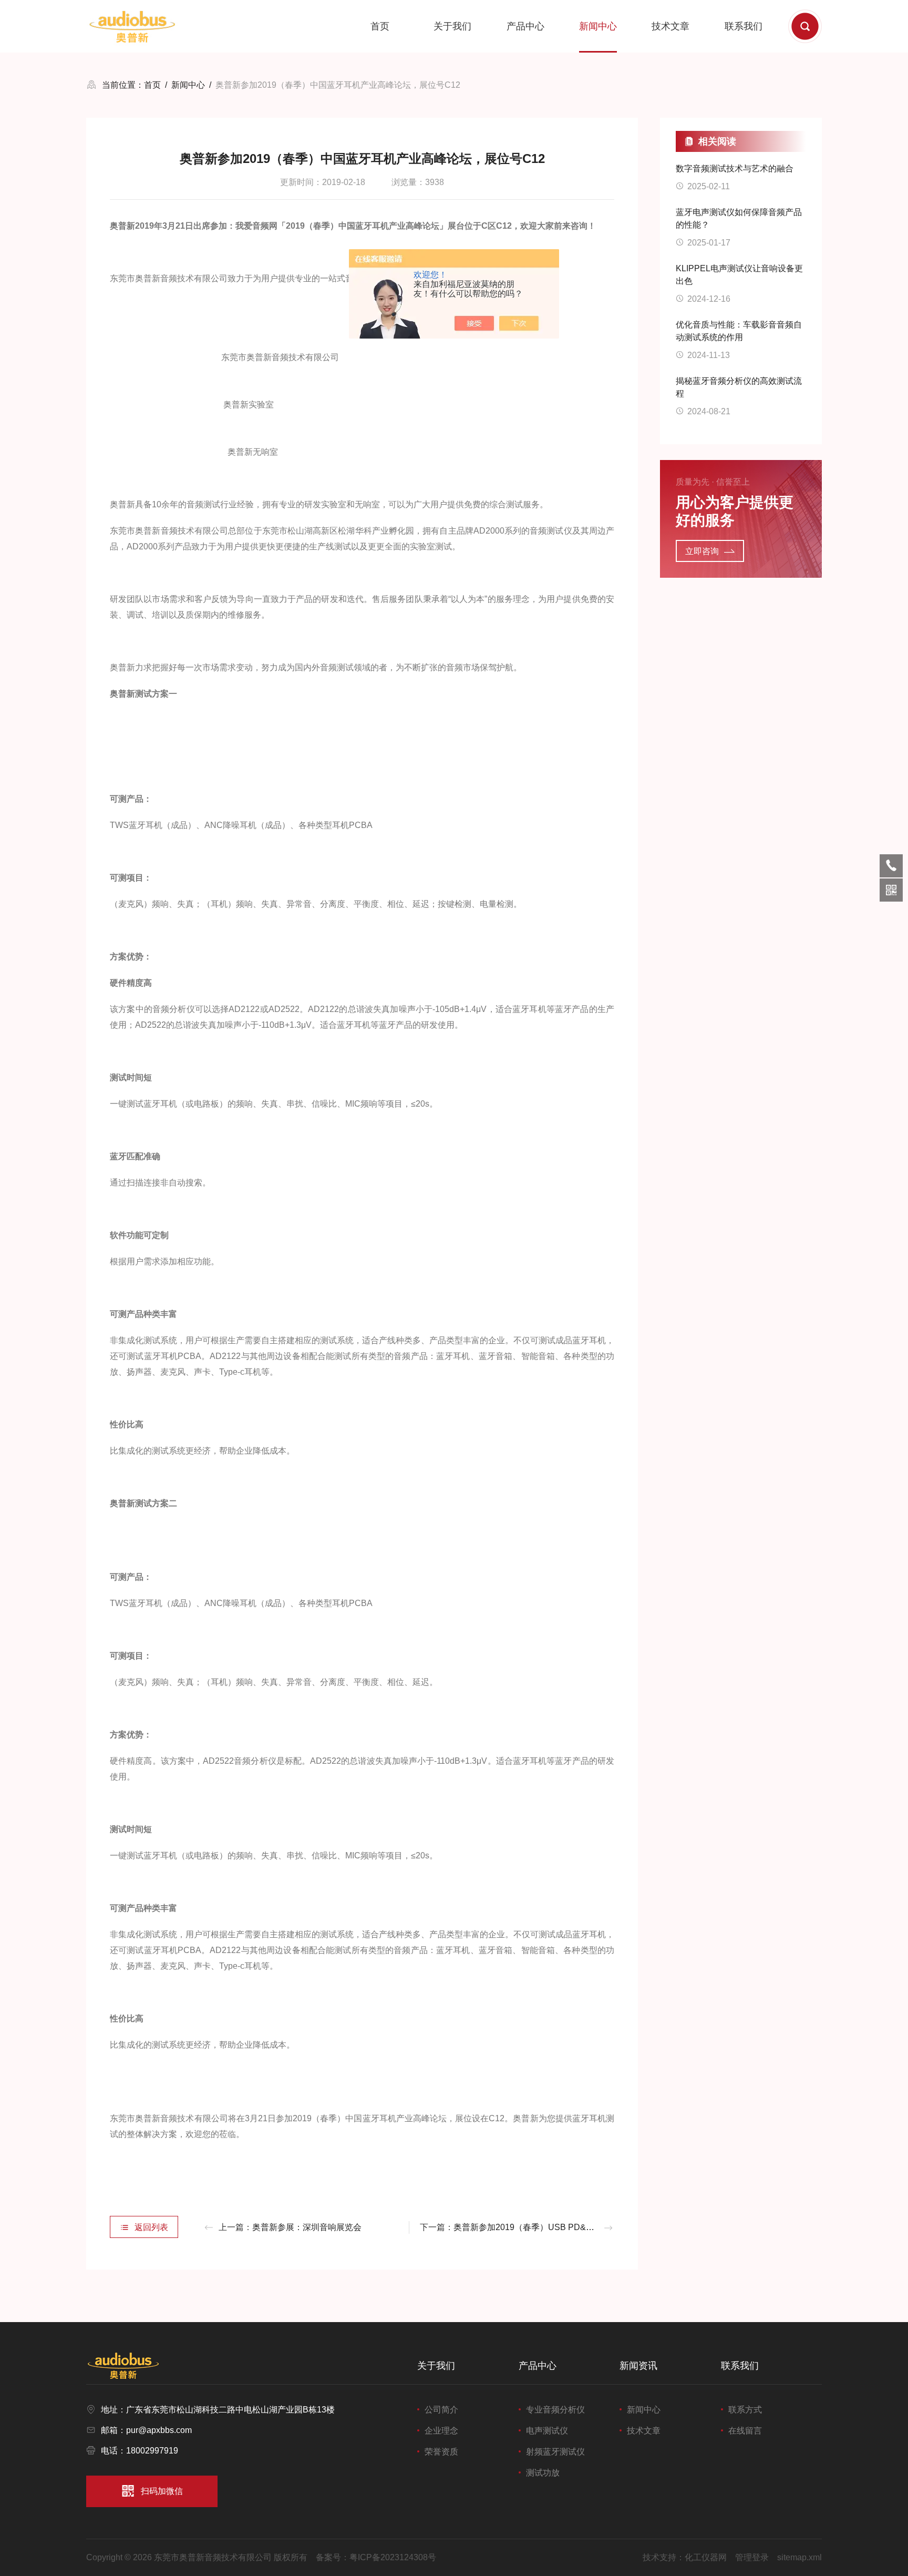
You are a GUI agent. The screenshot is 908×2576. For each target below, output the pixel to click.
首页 (380, 26)
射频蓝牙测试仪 (555, 2452)
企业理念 (441, 2431)
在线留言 (745, 2431)
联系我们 (744, 26)
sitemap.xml (799, 2557)
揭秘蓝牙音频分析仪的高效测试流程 (739, 387)
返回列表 (151, 2227)
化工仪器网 (706, 2557)
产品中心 (525, 26)
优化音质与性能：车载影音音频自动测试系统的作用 (739, 331)
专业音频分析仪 (555, 2410)
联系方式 (745, 2410)
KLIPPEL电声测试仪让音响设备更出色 (739, 275)
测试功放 (543, 2473)
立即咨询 (702, 551)
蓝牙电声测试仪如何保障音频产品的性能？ (739, 218)
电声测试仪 (547, 2431)
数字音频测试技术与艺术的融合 (735, 168)
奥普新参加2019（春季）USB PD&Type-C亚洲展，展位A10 (566, 2227)
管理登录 (752, 2557)
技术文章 (670, 26)
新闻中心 (598, 26)
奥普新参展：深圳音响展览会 (307, 2227)
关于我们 (452, 26)
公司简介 (441, 2410)
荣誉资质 (441, 2452)
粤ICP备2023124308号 (393, 2557)
